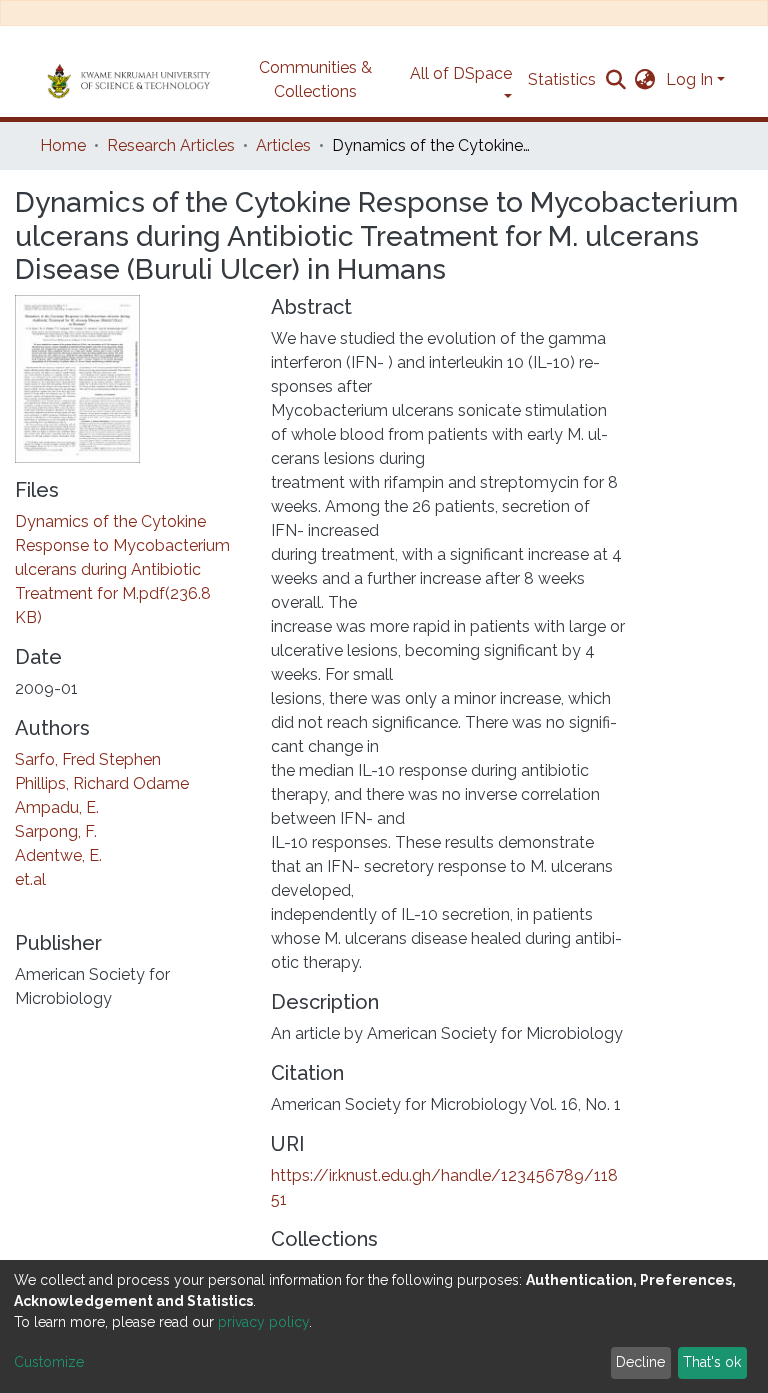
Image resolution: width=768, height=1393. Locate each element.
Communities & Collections (315, 79)
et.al (30, 879)
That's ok (712, 1362)
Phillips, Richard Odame (102, 783)
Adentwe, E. (58, 855)
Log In (689, 79)
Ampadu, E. (57, 807)
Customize (49, 1362)
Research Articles (171, 145)
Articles (283, 145)
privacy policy (263, 1322)
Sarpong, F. (56, 831)
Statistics (562, 79)
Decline (640, 1362)
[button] (645, 80)
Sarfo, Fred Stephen (88, 759)
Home (63, 145)
